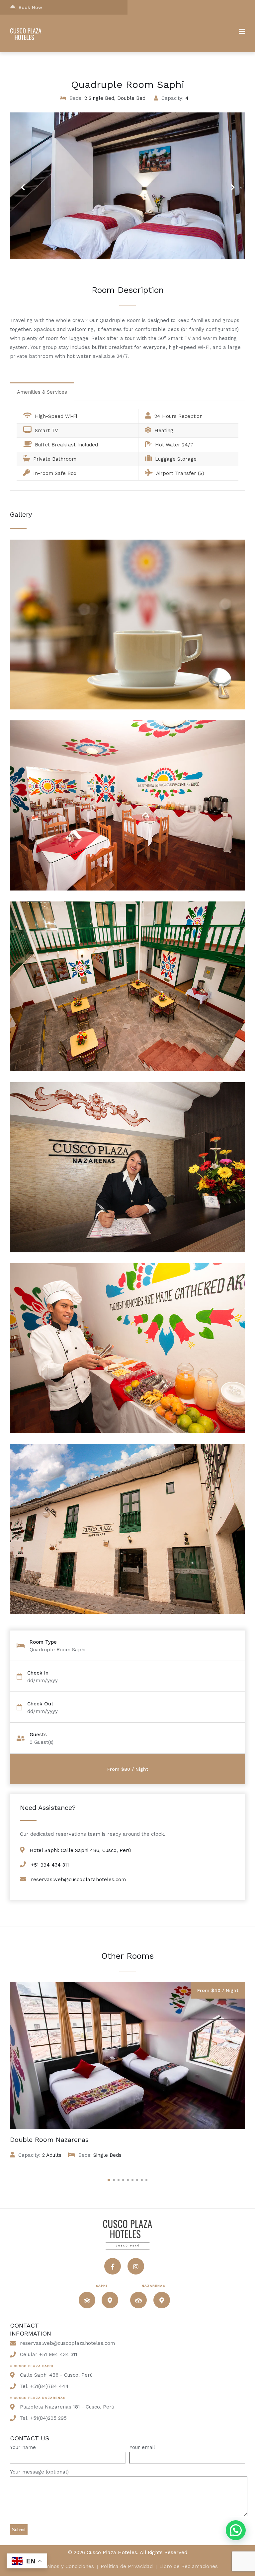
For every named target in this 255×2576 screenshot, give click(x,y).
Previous (23, 183)
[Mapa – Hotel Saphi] (110, 2300)
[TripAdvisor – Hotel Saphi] (87, 2300)
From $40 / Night (218, 1990)
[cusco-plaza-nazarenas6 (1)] (127, 1069)
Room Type (43, 1642)
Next (230, 183)
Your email (142, 2447)
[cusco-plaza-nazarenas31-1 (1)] (127, 1612)
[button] (236, 2530)
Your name (23, 2447)
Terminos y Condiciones (66, 2567)
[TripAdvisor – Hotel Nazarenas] (138, 2300)
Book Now (30, 7)
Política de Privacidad (127, 2567)
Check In (38, 1673)
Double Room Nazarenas (49, 2140)
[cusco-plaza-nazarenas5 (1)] (127, 1251)
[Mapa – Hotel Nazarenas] (162, 2300)
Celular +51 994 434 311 (49, 2354)
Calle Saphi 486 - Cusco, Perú (56, 2375)
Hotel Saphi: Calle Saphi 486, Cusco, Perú (80, 1850)
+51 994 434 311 (50, 1865)
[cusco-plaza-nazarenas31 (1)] (127, 708)
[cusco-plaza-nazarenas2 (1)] (127, 1431)
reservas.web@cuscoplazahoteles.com (78, 1880)
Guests (38, 1735)
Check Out (40, 1704)
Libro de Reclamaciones (189, 2567)
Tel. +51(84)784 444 (44, 2386)
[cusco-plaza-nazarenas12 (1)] (127, 889)
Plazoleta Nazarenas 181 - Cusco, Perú (67, 2407)
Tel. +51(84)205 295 (43, 2418)
